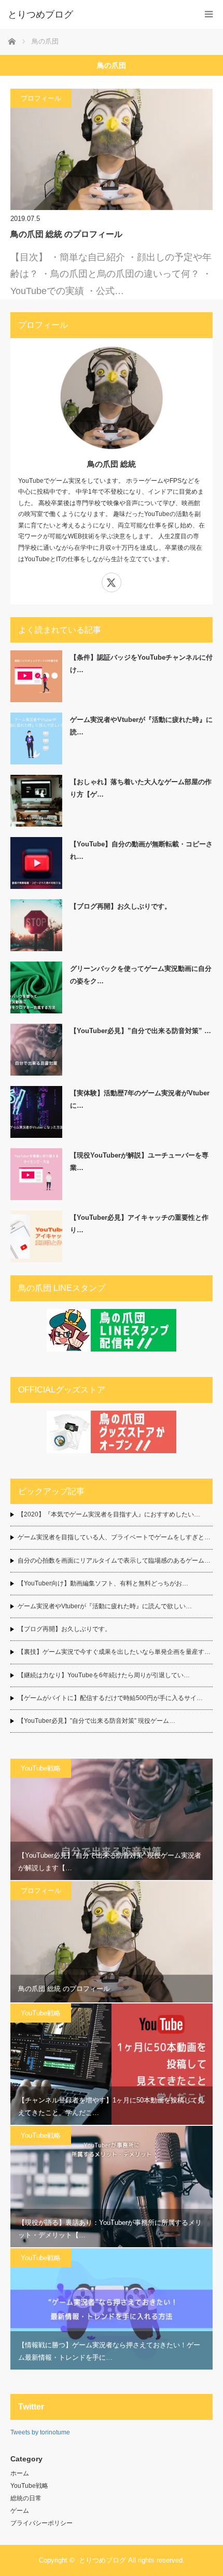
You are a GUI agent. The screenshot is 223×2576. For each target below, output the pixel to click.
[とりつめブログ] (96, 15)
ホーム (20, 2473)
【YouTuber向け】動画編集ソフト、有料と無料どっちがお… (103, 1583)
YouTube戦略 (41, 1768)
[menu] (209, 14)
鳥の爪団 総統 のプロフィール (66, 234)
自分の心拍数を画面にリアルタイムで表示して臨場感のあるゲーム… (114, 1561)
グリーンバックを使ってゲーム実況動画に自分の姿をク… (141, 974)
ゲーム (20, 2511)
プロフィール (41, 98)
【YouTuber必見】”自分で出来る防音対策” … (141, 1031)
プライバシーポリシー (41, 2523)
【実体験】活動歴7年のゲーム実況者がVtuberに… (140, 1099)
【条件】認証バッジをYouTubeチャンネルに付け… (141, 663)
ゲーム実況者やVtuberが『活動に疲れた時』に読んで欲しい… (105, 1606)
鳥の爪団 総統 (112, 464)
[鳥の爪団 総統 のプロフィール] (112, 149)
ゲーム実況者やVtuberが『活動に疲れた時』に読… (141, 726)
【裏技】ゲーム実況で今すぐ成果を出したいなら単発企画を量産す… (114, 1652)
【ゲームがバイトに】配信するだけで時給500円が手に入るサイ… (110, 1698)
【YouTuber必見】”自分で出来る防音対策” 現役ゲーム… (96, 1721)
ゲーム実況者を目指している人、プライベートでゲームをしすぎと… (114, 1537)
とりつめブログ (102, 2560)
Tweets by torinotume (40, 2432)
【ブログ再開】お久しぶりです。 (121, 906)
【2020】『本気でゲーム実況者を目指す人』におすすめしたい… (109, 1514)
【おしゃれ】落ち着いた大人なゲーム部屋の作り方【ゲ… (141, 788)
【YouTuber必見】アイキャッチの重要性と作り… (139, 1223)
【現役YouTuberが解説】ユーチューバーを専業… (139, 1161)
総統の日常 (26, 2498)
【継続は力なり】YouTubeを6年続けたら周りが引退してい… (104, 1675)
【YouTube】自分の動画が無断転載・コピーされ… (141, 850)
